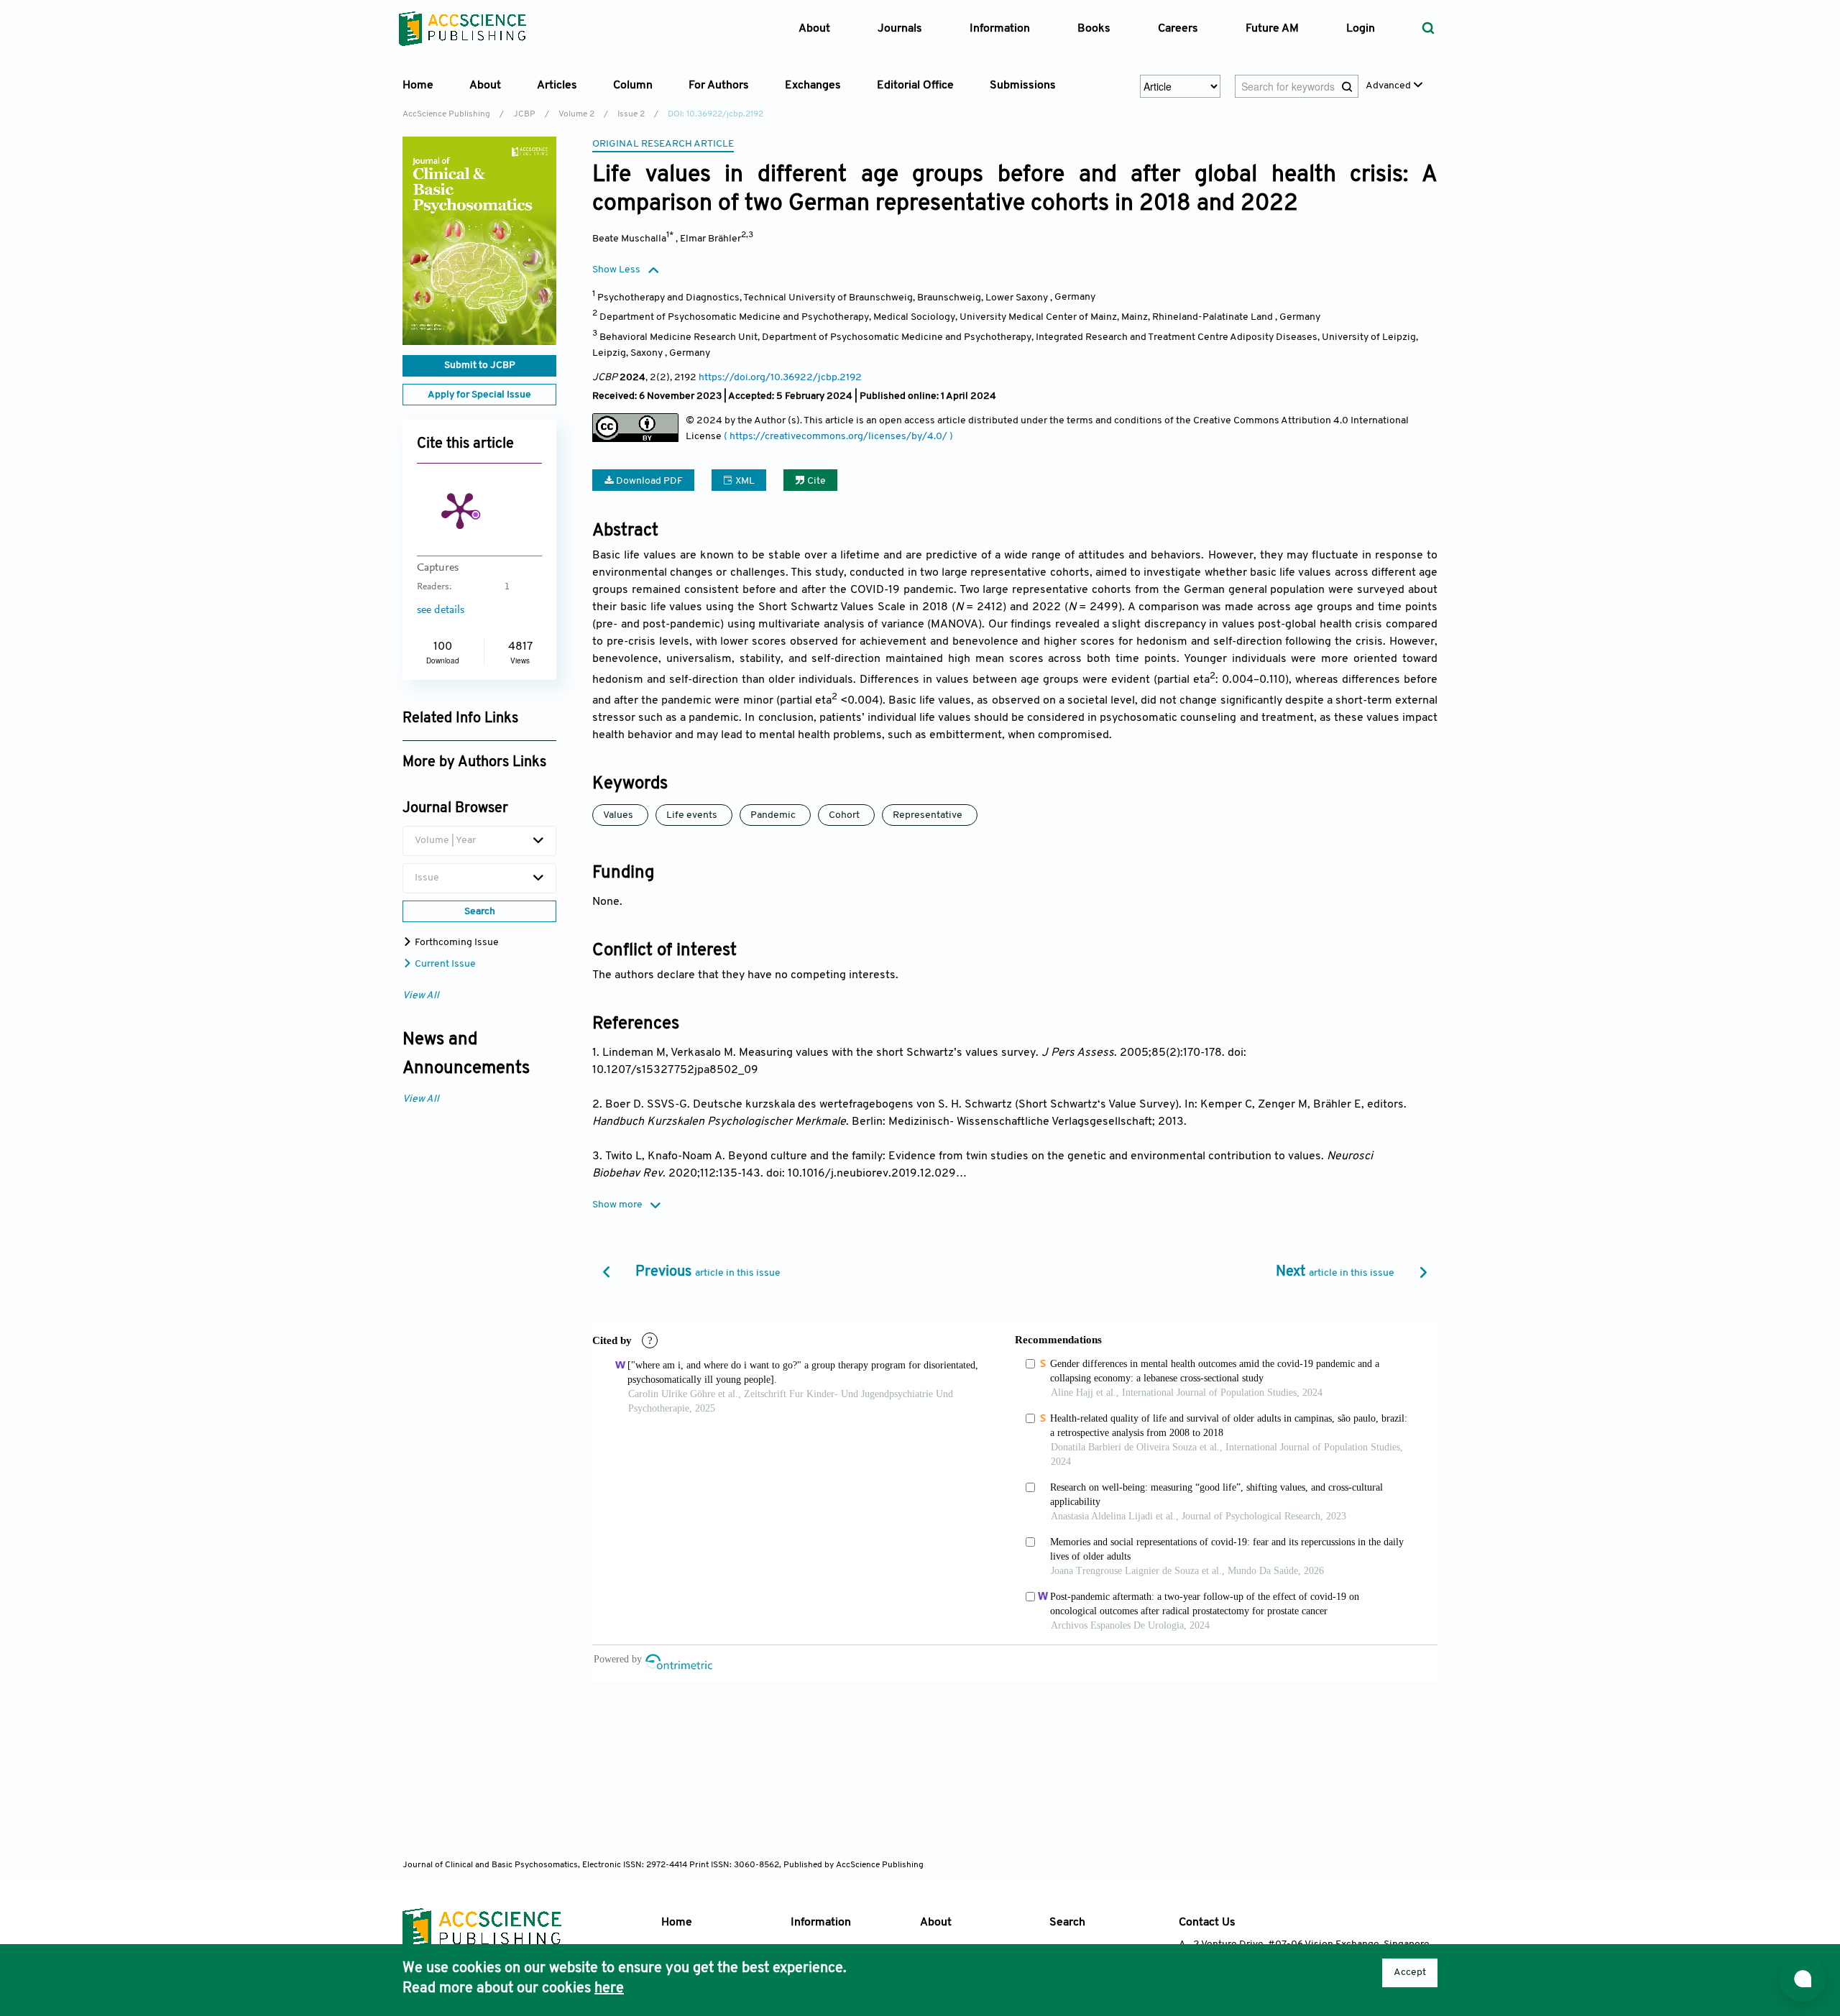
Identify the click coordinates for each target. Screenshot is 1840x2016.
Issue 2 (631, 114)
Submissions (1023, 86)
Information (821, 1923)
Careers (1178, 29)
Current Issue (444, 964)
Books (1094, 29)
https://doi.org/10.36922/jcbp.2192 (780, 378)
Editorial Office (915, 86)
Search (1067, 1923)
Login (1361, 29)
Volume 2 (576, 114)
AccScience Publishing (446, 114)
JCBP (524, 114)
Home (418, 86)
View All (421, 996)
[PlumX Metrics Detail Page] (460, 510)
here (609, 1989)
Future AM (1272, 29)
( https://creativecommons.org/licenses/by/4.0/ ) (838, 437)
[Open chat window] (1803, 1979)
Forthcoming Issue (456, 943)
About (936, 1923)
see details (441, 610)
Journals (900, 29)
